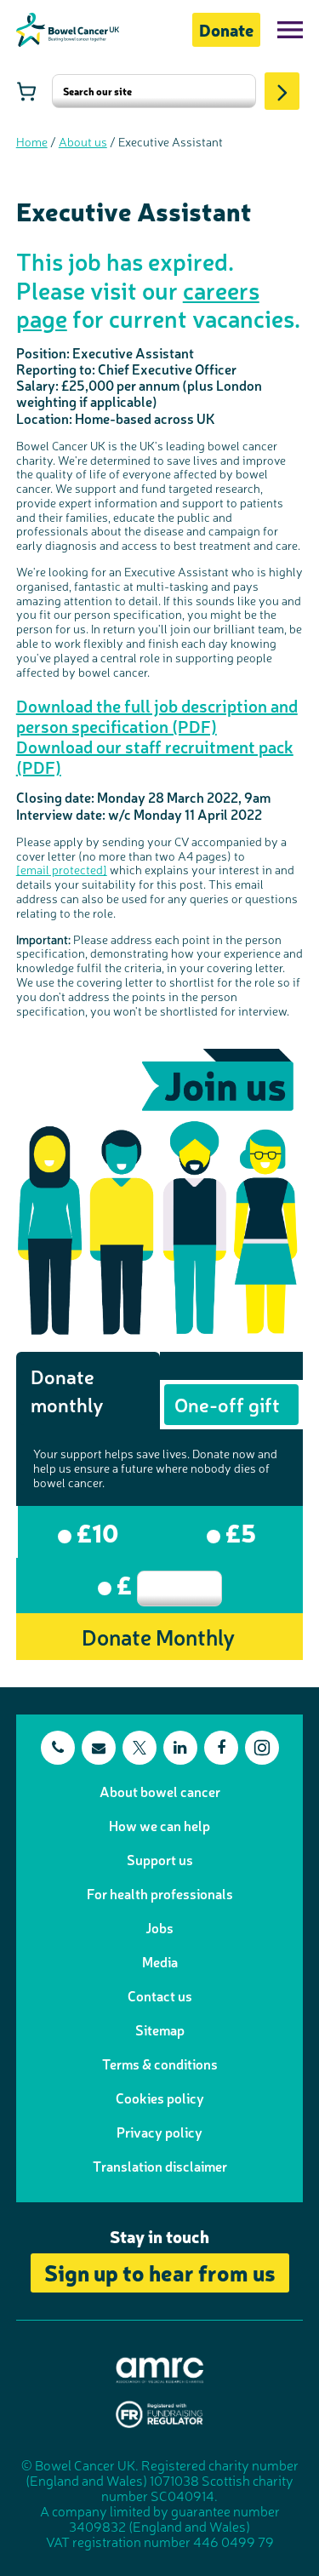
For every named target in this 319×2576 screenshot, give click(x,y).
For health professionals (160, 1893)
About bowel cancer (160, 1791)
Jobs (159, 1927)
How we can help (159, 1825)
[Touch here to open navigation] (290, 30)
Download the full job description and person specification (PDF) (157, 716)
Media (160, 1961)
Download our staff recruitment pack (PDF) (155, 756)
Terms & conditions (160, 2064)
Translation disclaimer (160, 2166)
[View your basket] (26, 91)
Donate (226, 29)
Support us (160, 1859)
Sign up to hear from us (160, 2272)
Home (32, 141)
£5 (238, 1531)
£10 (95, 1531)
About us (83, 141)
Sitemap (160, 2029)
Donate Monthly (158, 1636)
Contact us (160, 1995)
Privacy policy (159, 2132)
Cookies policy (160, 2098)
